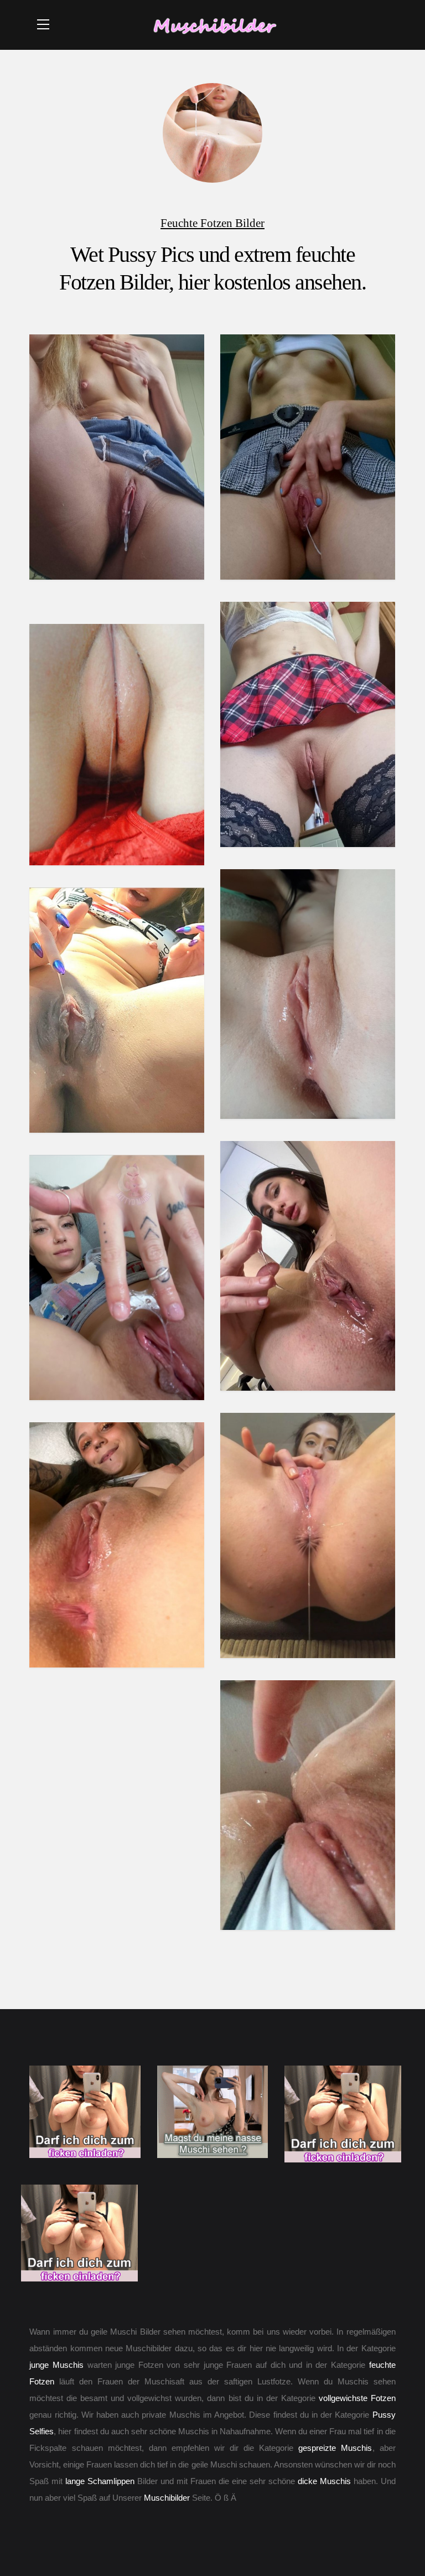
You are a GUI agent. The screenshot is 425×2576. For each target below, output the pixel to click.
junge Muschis (56, 2365)
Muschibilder (167, 2498)
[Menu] (43, 24)
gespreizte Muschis (335, 2448)
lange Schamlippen (100, 2481)
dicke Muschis (324, 2481)
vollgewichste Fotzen (357, 2398)
